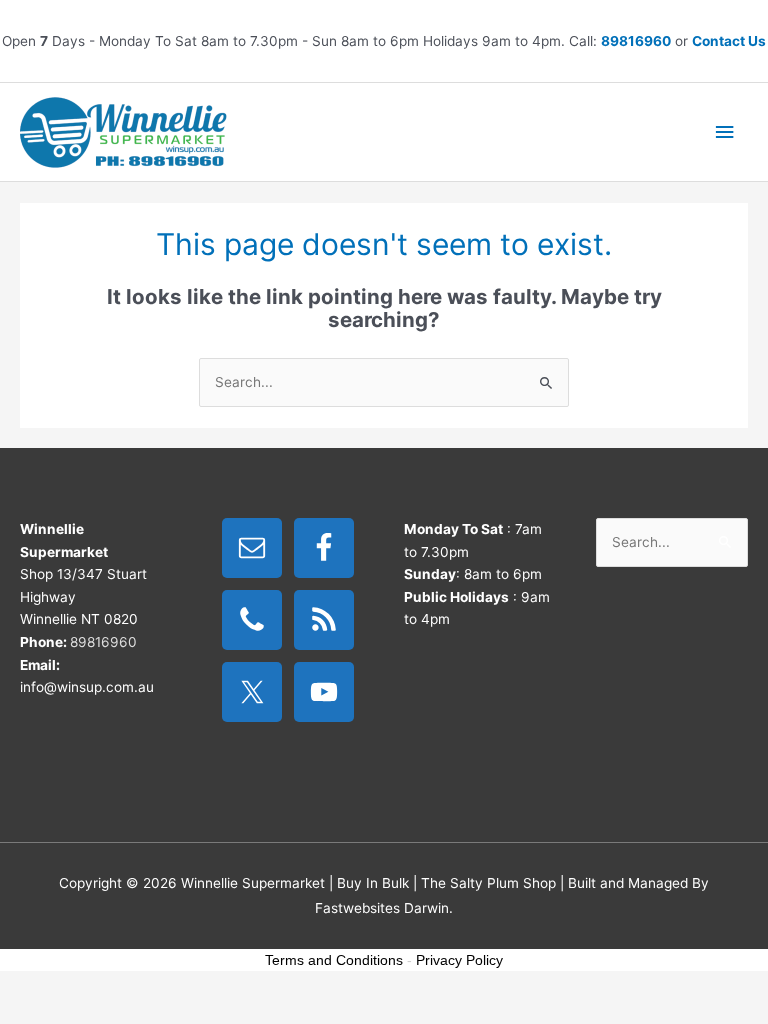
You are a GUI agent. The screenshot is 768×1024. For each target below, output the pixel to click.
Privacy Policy (459, 960)
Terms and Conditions (334, 960)
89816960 (636, 41)
